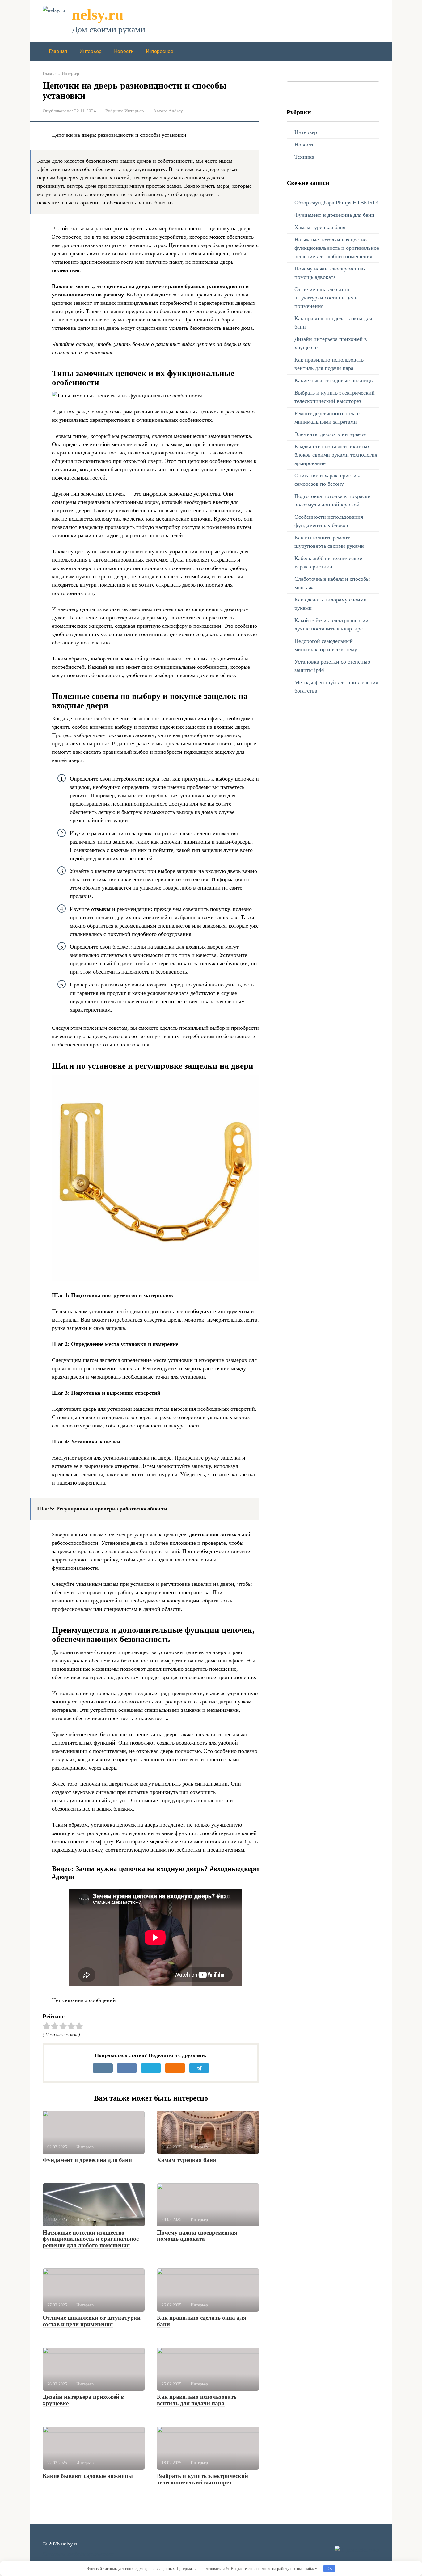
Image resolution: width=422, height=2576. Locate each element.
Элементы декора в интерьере (330, 434)
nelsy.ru (98, 15)
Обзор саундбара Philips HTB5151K (337, 203)
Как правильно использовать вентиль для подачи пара (197, 2400)
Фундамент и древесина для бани (87, 2160)
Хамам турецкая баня (186, 2160)
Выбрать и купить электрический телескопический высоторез (203, 2479)
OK (329, 2568)
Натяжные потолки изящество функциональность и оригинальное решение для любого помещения (91, 2239)
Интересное (160, 51)
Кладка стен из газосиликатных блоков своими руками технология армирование (336, 455)
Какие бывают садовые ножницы (88, 2476)
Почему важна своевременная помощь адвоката (197, 2236)
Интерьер (91, 51)
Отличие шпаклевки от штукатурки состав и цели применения (92, 2321)
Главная (58, 51)
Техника (304, 157)
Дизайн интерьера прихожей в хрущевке (83, 2400)
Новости (124, 51)
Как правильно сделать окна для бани (202, 2321)
